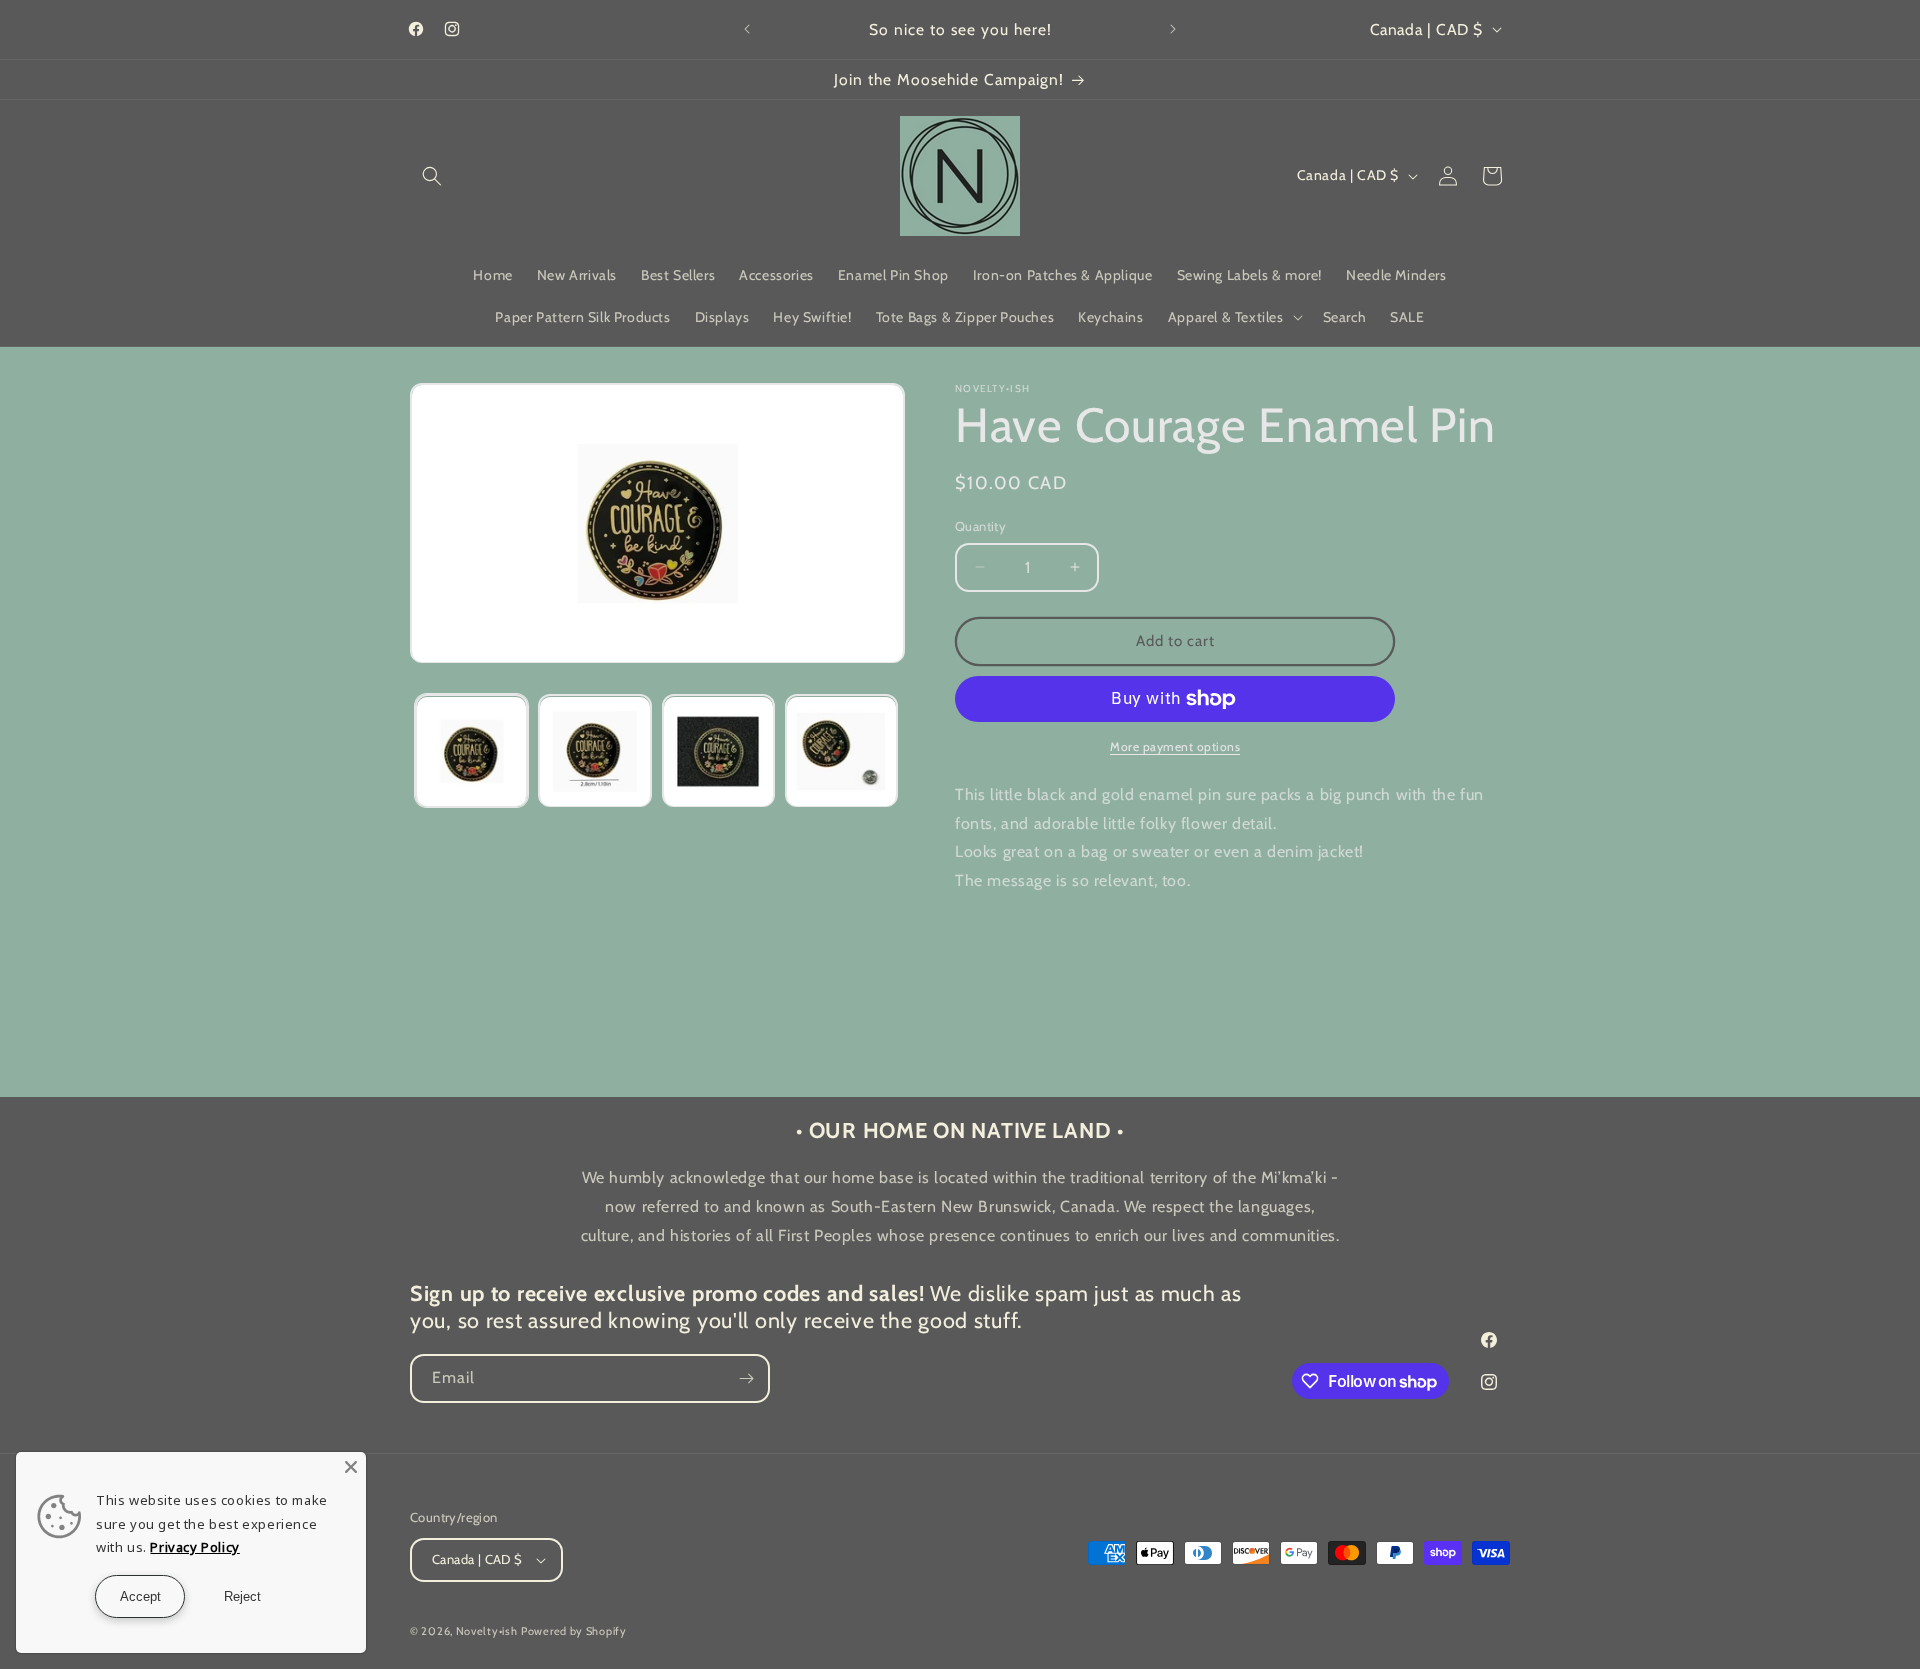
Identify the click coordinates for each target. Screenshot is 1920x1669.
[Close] (351, 1467)
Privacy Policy (194, 1547)
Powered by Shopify (574, 1631)
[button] (432, 176)
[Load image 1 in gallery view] (471, 751)
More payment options (1175, 746)
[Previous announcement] (747, 29)
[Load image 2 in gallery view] (594, 751)
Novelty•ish (487, 1631)
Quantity (980, 526)
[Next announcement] (1173, 29)
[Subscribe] (746, 1378)
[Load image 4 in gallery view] (841, 751)
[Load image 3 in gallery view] (718, 751)
